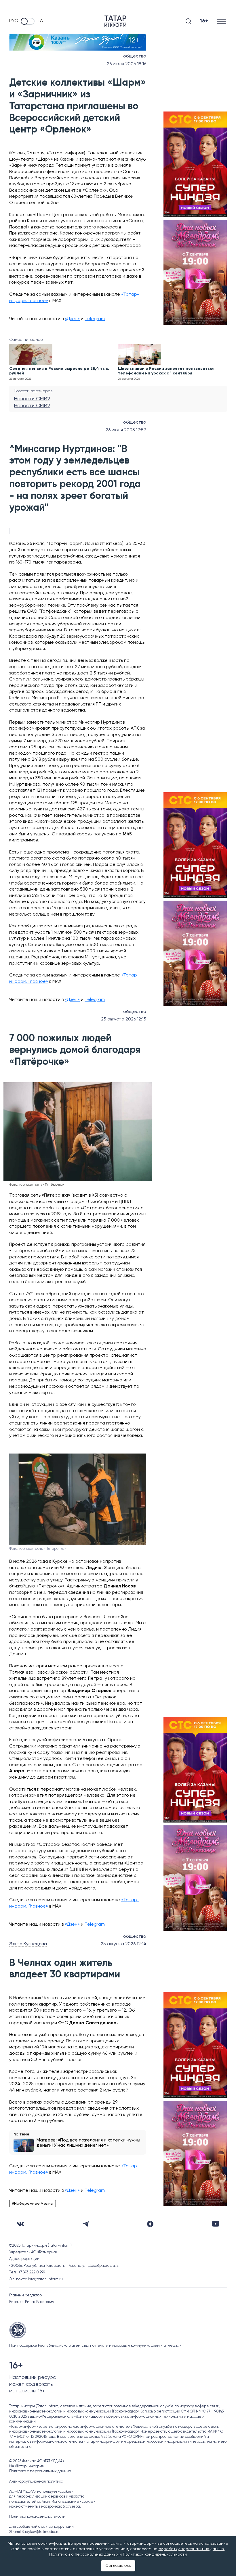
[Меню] (222, 21)
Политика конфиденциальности (37, 2517)
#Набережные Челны (33, 2204)
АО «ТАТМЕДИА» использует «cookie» (41, 2492)
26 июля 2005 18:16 (126, 64)
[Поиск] (189, 21)
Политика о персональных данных (40, 2471)
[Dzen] (150, 2224)
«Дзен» (72, 319)
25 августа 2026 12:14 (123, 1944)
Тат (41, 21)
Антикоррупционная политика (36, 2482)
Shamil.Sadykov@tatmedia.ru (34, 2532)
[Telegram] (86, 2224)
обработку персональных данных (191, 2549)
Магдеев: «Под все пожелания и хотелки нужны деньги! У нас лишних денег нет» (88, 2143)
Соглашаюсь (118, 2566)
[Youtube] (216, 2224)
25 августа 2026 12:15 (124, 1019)
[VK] (20, 2224)
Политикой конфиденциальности (155, 2554)
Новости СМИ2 (32, 399)
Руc (14, 21)
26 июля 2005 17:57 (126, 430)
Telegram (95, 319)
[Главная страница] (115, 21)
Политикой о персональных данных (84, 2554)
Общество (135, 56)
